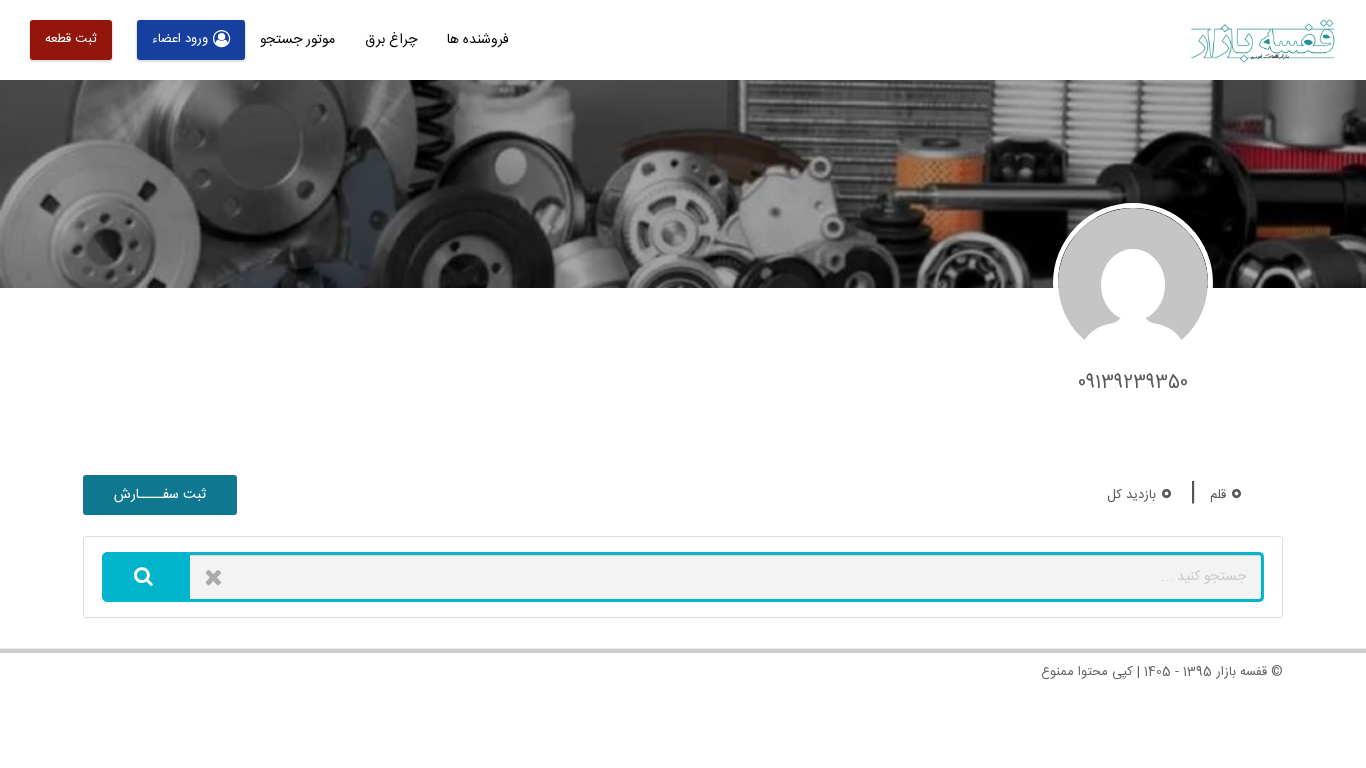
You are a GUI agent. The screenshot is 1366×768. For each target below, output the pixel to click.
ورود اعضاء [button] (180, 39)
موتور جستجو (297, 40)
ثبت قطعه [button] (71, 39)
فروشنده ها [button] (478, 40)
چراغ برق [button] (391, 40)
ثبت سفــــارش (160, 495)
